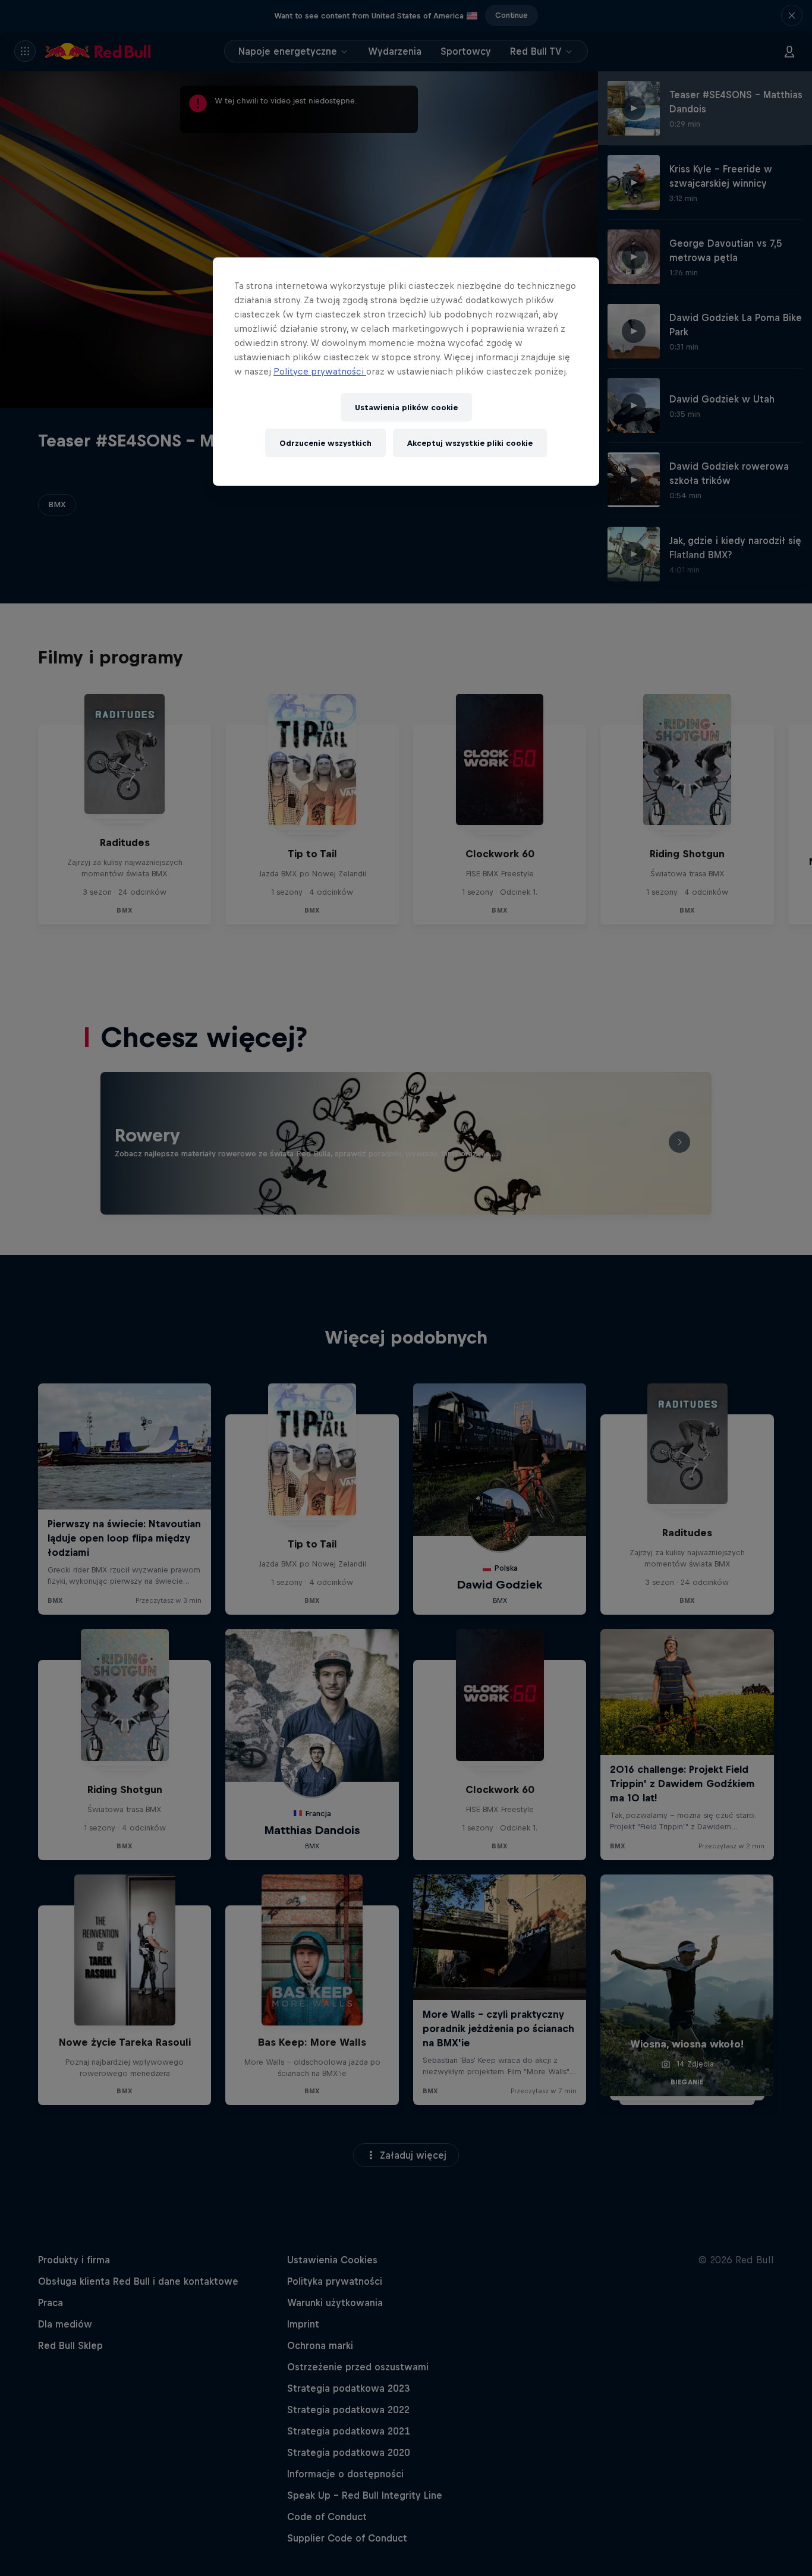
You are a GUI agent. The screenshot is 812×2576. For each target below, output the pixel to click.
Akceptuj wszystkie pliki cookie (470, 443)
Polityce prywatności (320, 371)
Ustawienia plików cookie (406, 408)
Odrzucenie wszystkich (325, 443)
